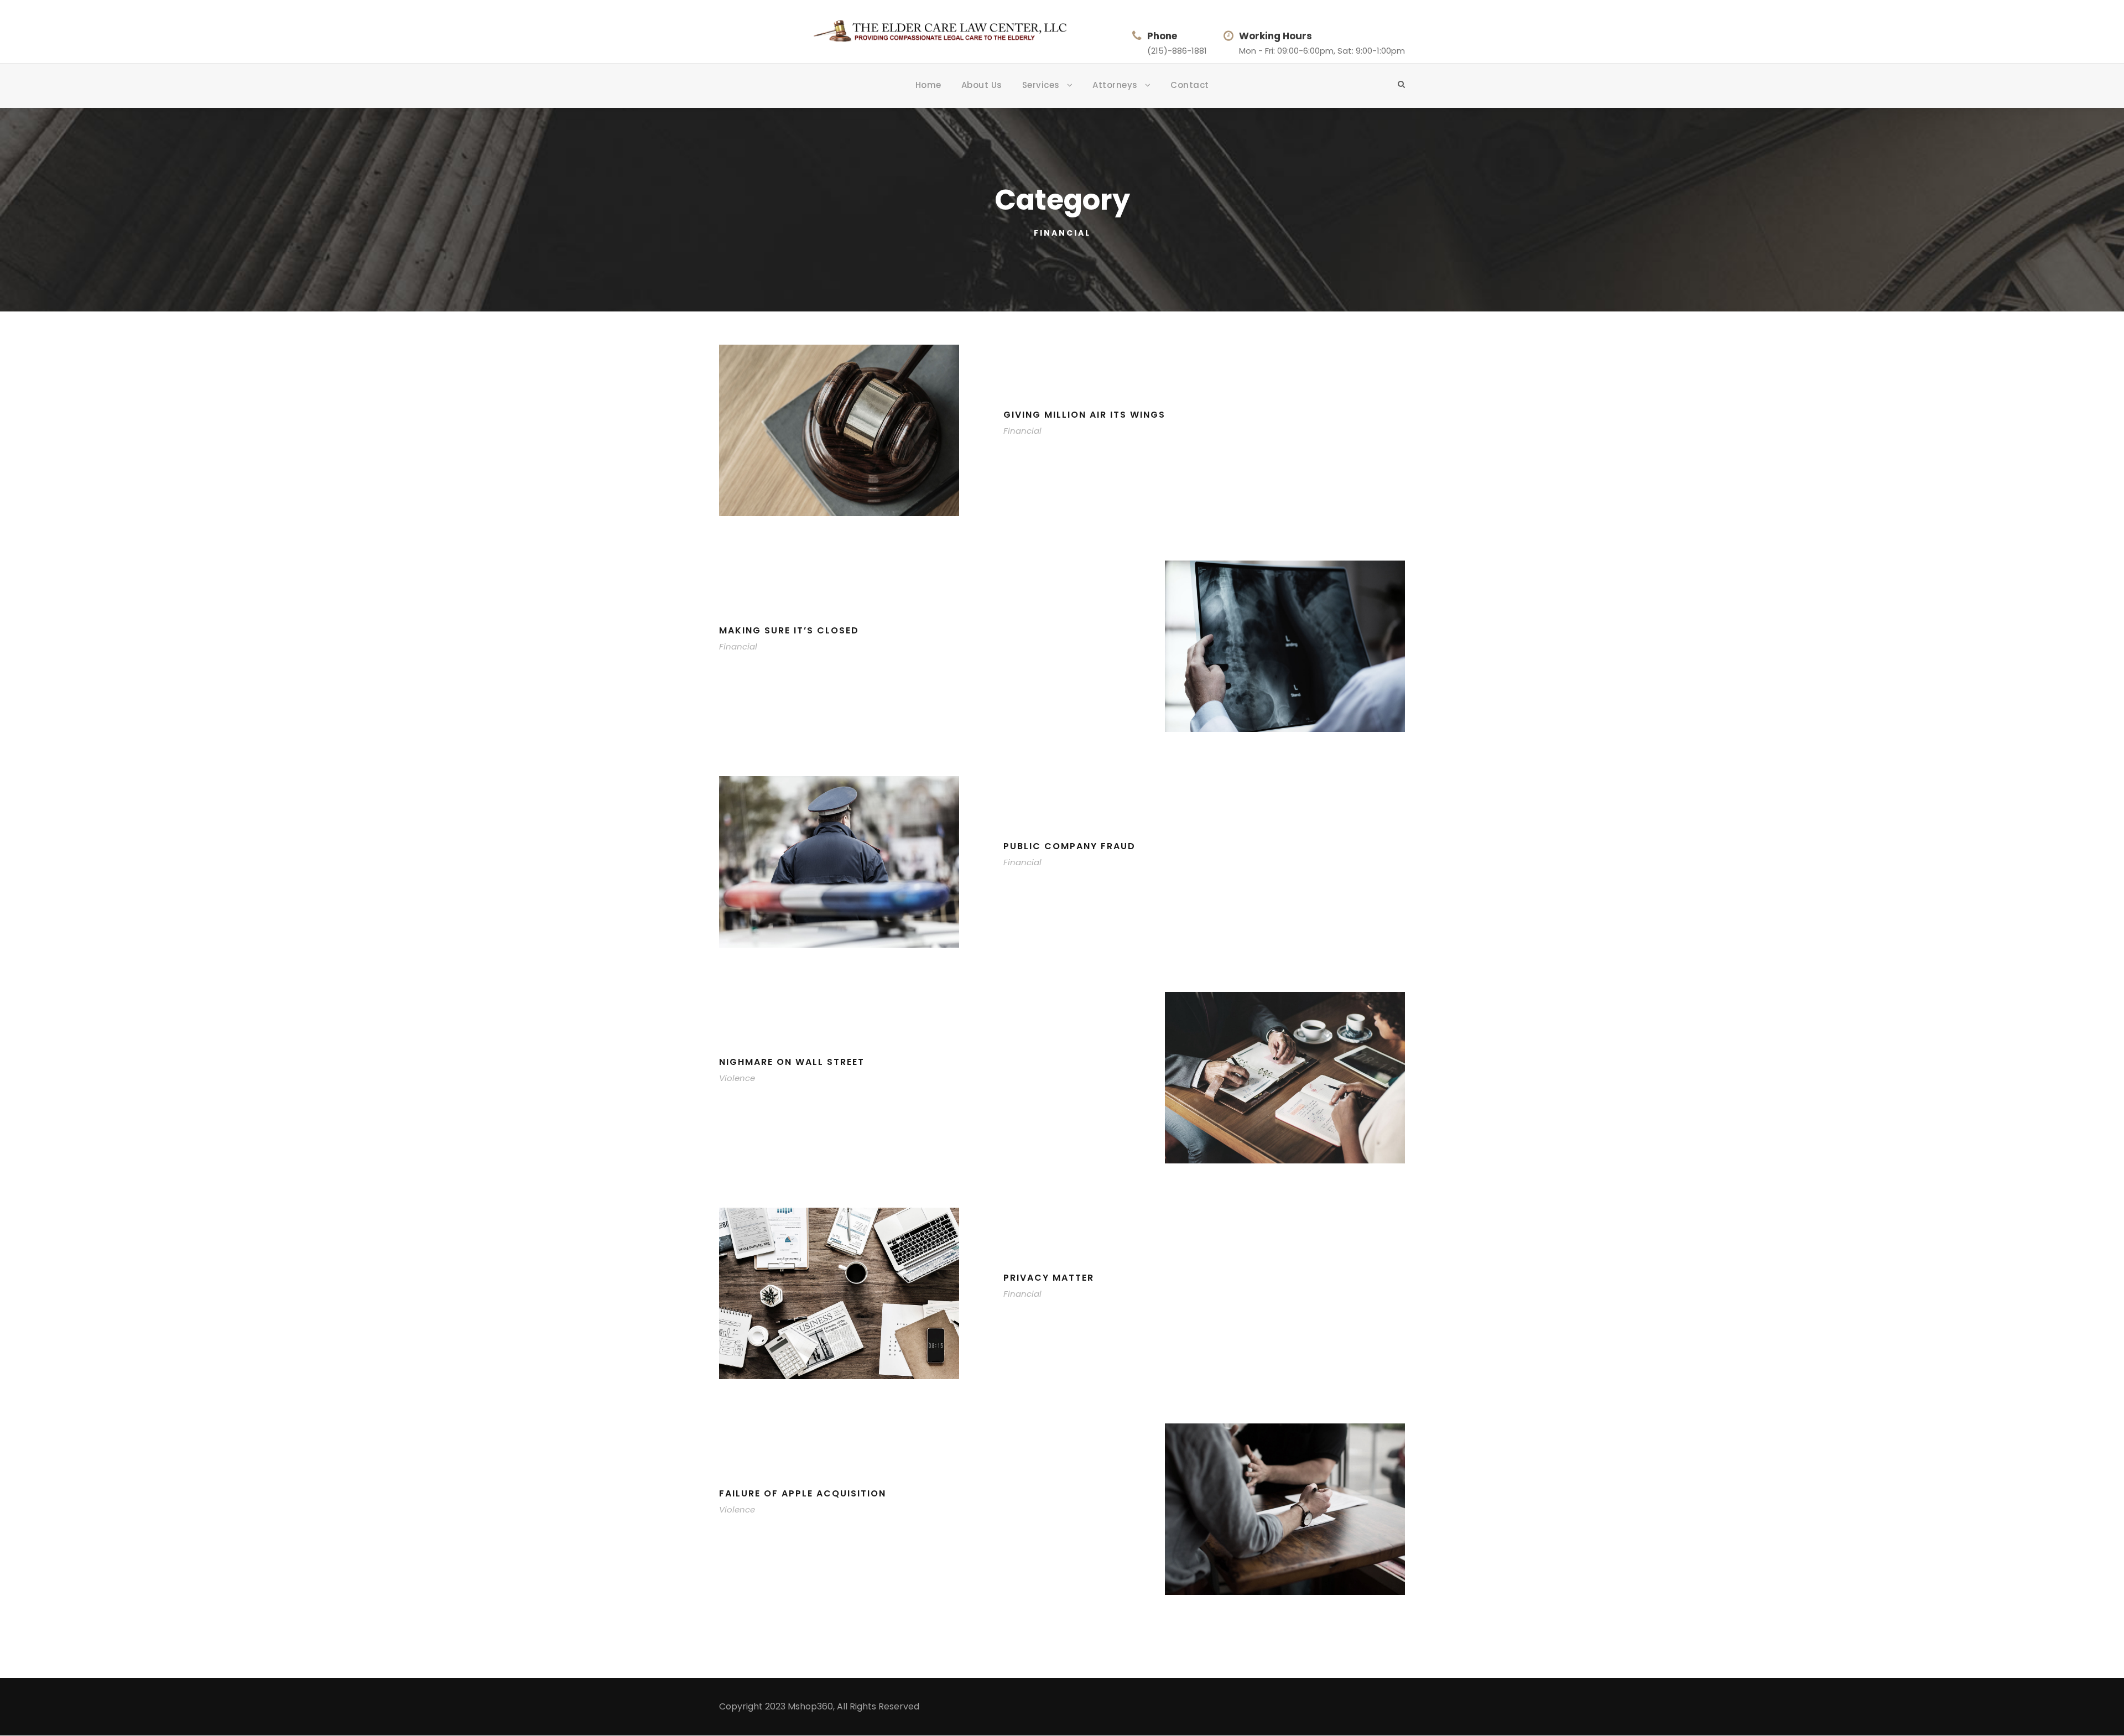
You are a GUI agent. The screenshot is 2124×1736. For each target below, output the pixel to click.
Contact (1190, 85)
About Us (982, 85)
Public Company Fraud (1069, 846)
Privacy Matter (1049, 1278)
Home (928, 85)
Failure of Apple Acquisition (803, 1493)
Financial (1022, 431)
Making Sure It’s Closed (789, 630)
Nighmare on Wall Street (792, 1062)
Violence (737, 1078)
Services (1041, 85)
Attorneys (1115, 85)
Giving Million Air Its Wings (1084, 415)
